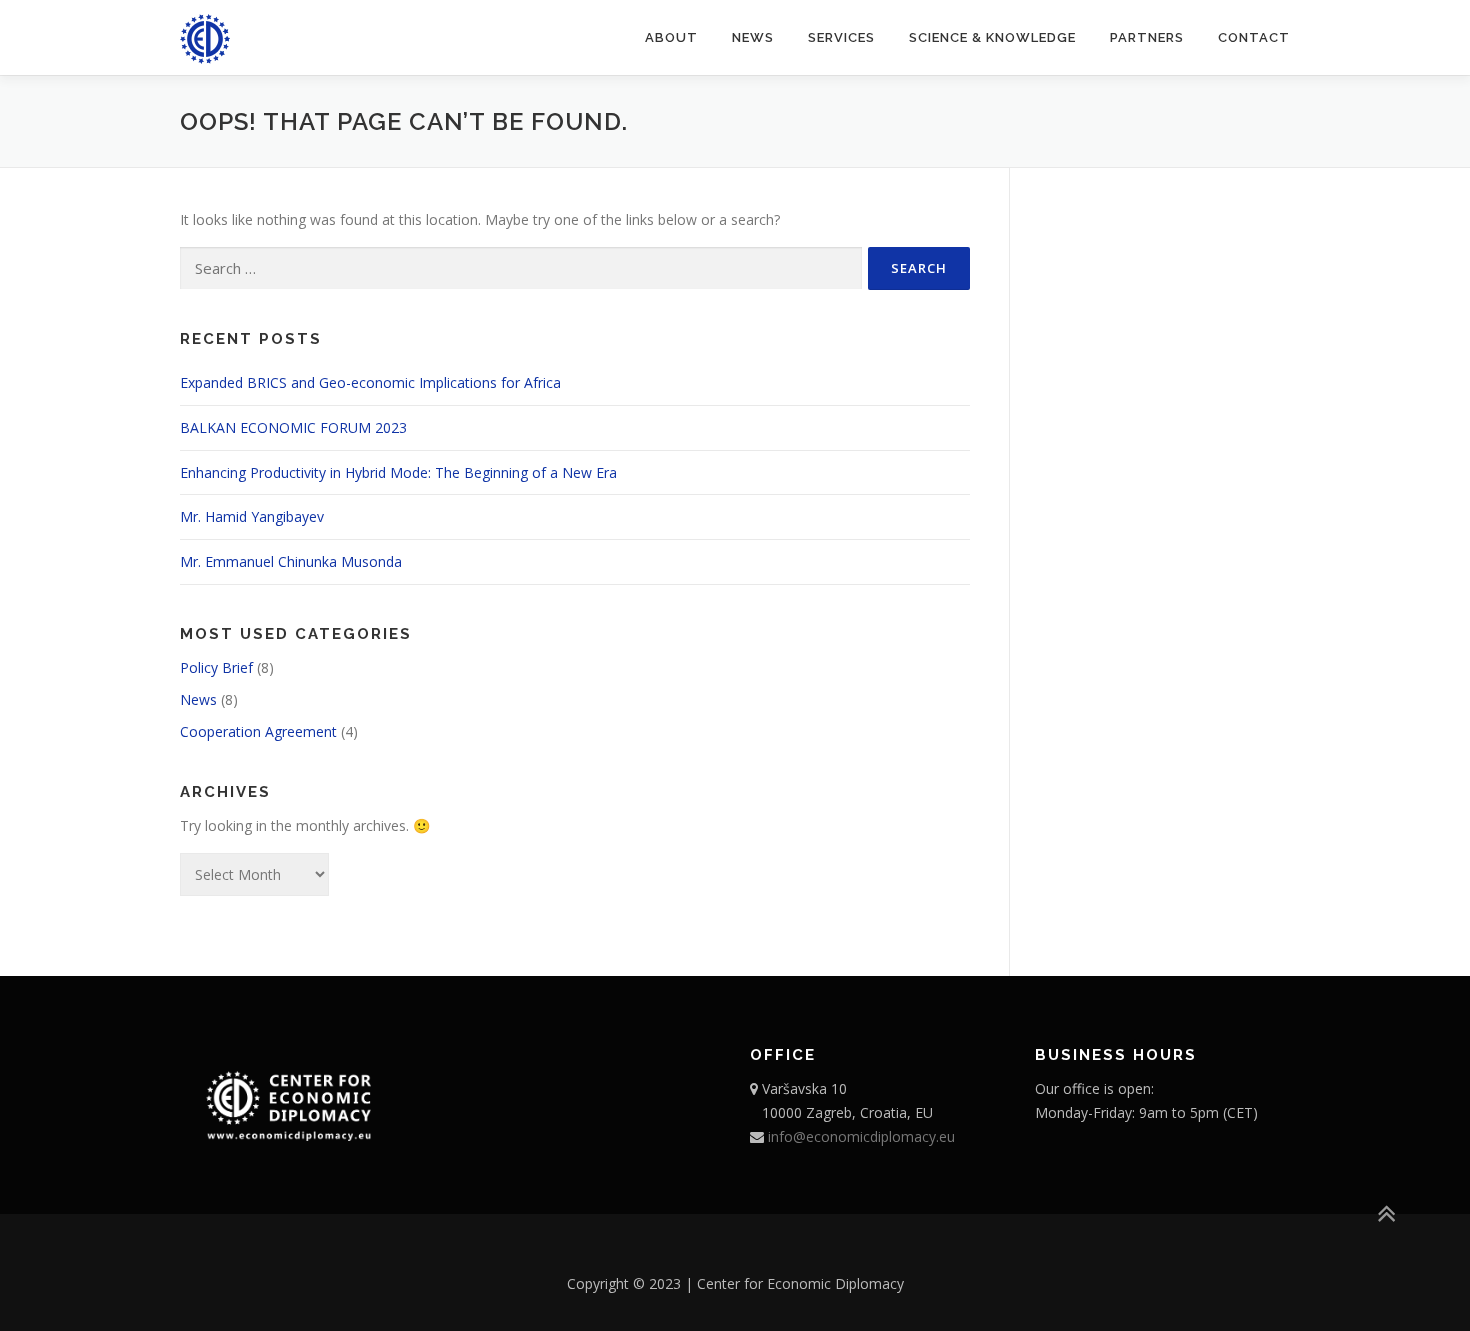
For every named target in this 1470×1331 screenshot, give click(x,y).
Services (841, 37)
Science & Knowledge (992, 37)
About (671, 37)
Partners (1147, 37)
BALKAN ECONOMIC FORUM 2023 (293, 427)
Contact (1254, 37)
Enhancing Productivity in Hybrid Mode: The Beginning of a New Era (398, 472)
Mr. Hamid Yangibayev (252, 516)
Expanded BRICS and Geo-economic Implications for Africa (370, 382)
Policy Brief (216, 667)
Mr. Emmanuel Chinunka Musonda (291, 561)
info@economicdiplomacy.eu (859, 1136)
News (753, 37)
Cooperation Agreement (258, 731)
